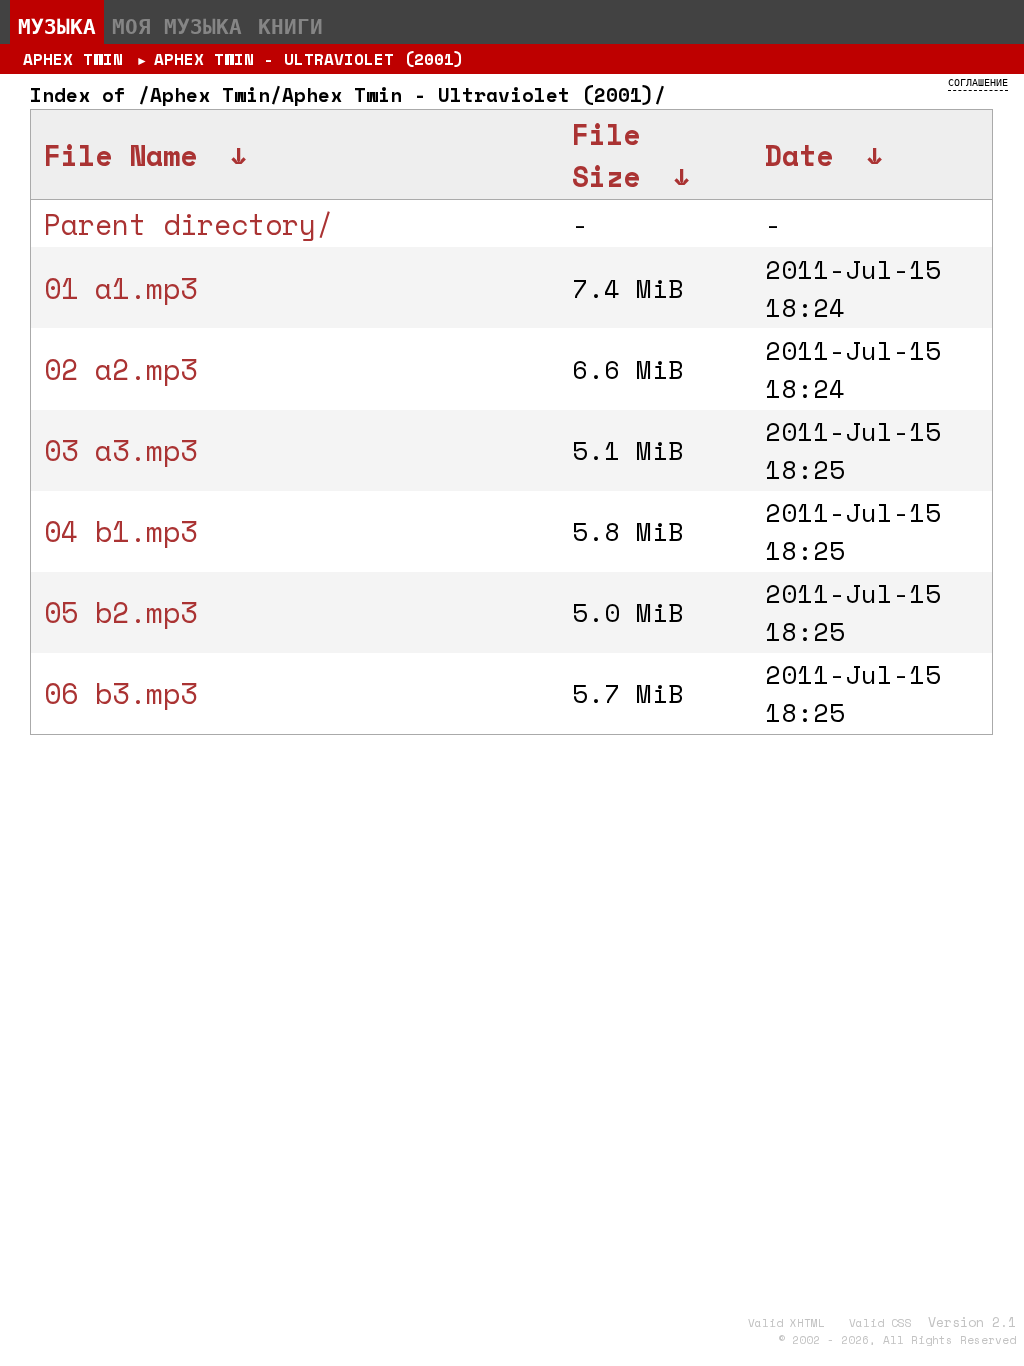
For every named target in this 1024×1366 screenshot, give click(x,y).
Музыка (57, 26)
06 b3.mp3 (120, 693)
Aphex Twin (73, 59)
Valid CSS (880, 1323)
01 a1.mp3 (120, 288)
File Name (120, 155)
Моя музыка (177, 26)
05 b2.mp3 (120, 612)
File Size (606, 155)
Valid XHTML (786, 1323)
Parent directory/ (188, 224)
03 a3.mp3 (120, 450)
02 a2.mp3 (120, 369)
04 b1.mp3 (120, 531)
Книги (290, 26)
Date (799, 155)
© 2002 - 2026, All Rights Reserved (897, 1340)
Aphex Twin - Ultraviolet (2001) (309, 59)
